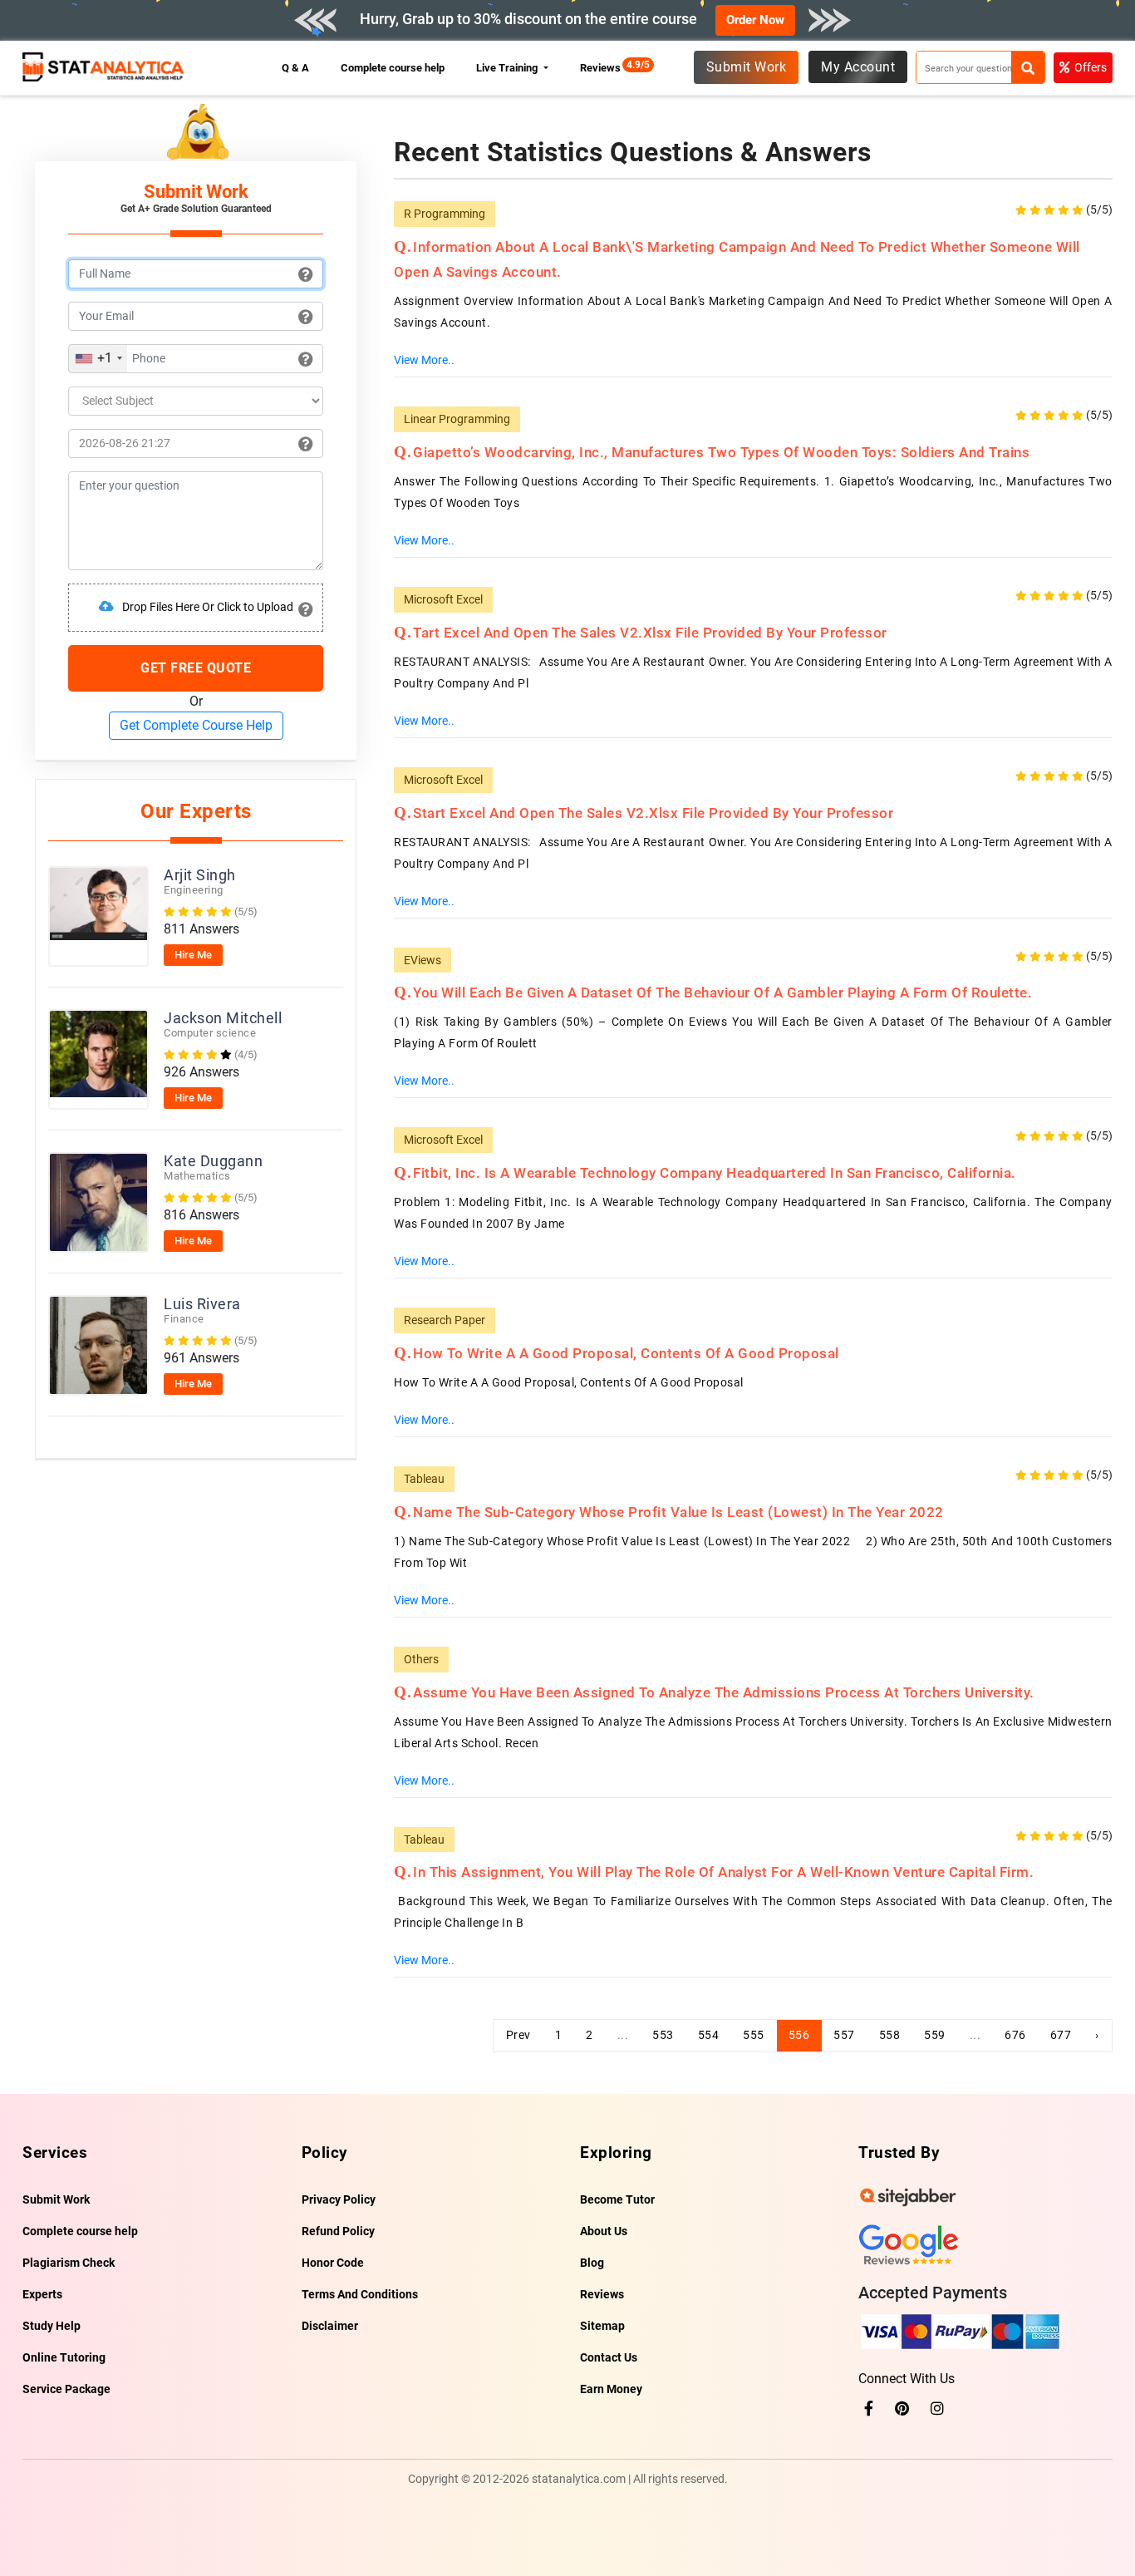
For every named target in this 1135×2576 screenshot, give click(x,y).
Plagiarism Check (69, 2263)
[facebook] (869, 2409)
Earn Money (611, 2389)
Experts (42, 2294)
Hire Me (193, 955)
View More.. (424, 360)
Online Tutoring (64, 2357)
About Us (604, 2231)
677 (1061, 2035)
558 (890, 2035)
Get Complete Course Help (196, 725)
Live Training (508, 68)
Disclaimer (330, 2326)
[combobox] (98, 359)
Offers (1091, 67)
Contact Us (609, 2357)
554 (709, 2035)
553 (663, 2035)
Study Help (52, 2326)
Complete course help (393, 68)
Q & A (295, 68)
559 (935, 2035)
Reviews (604, 68)
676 (1015, 2035)
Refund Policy (338, 2231)
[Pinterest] (902, 2409)
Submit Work (747, 67)
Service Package (66, 2389)
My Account (858, 67)
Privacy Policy (339, 2199)
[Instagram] (937, 2409)
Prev (518, 2035)
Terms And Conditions (360, 2294)
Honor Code (333, 2263)
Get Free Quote (196, 668)
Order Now (755, 20)
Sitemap (602, 2326)
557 (844, 2035)
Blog (592, 2263)
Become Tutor (617, 2199)
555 (754, 2035)
